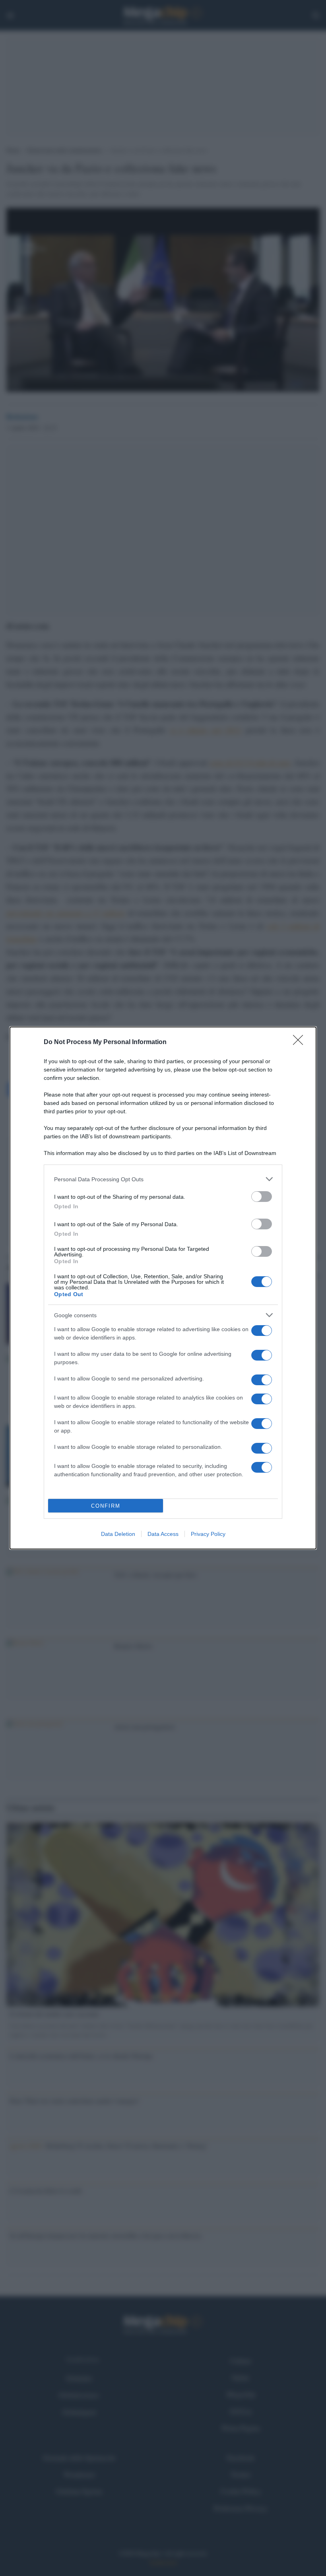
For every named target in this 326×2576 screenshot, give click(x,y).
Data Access (163, 1534)
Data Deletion (118, 1534)
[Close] (301, 1042)
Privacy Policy (208, 1534)
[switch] (262, 1197)
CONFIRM (106, 1506)
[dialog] (163, 1288)
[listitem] (163, 1179)
